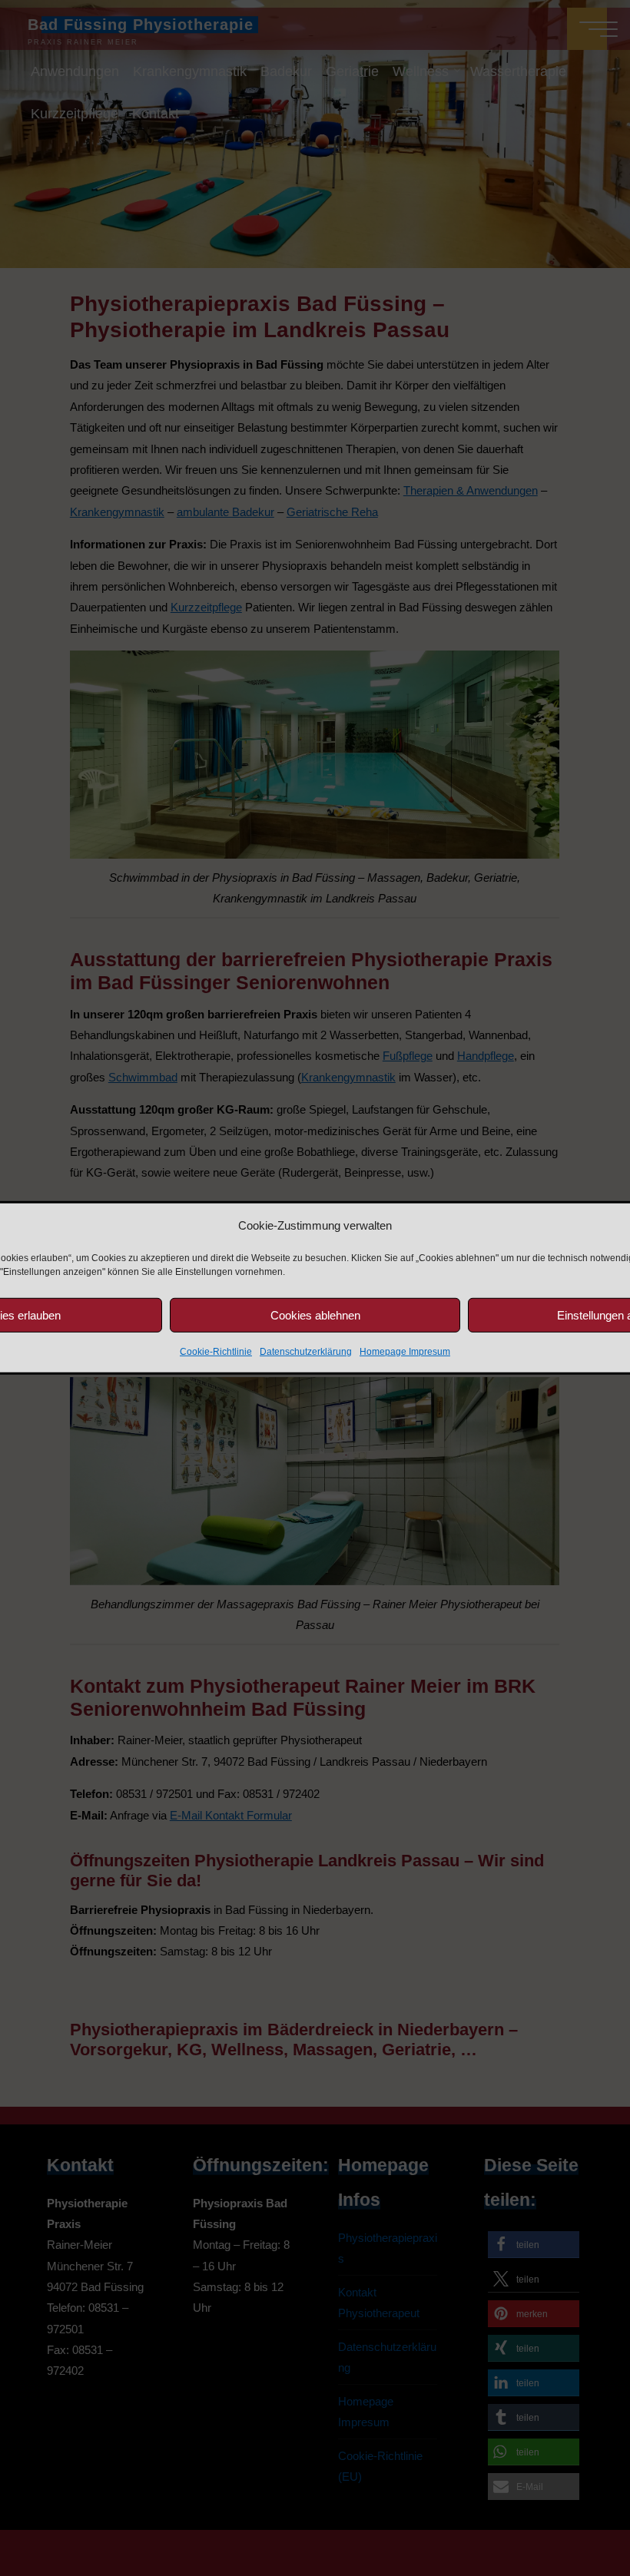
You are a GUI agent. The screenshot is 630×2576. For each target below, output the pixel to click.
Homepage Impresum (405, 1352)
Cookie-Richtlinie (216, 1352)
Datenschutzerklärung (306, 1352)
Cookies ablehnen (315, 1314)
